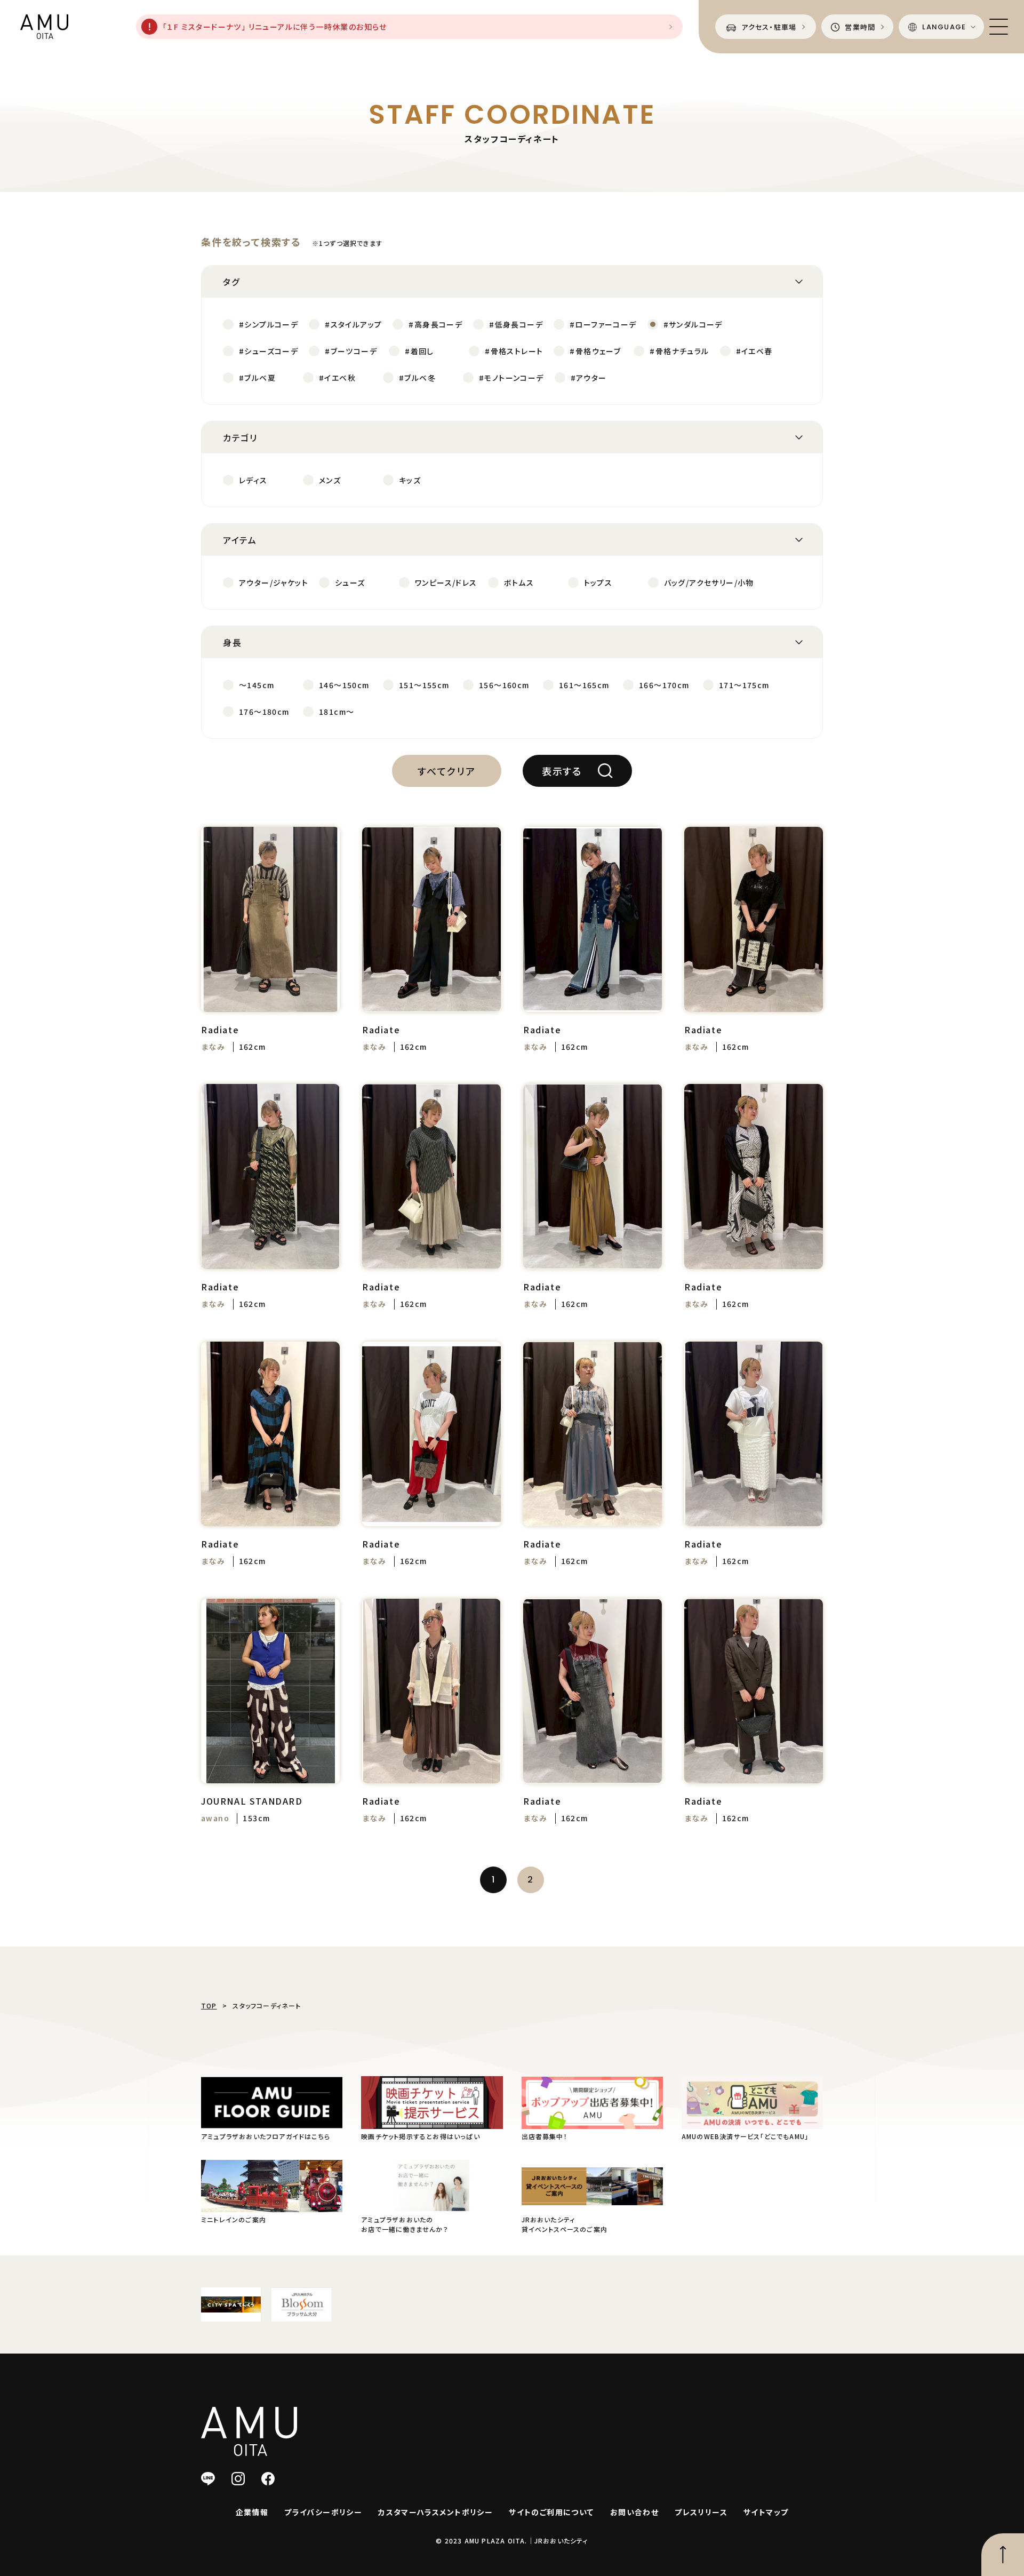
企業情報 (252, 2512)
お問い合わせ (634, 2512)
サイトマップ (766, 2512)
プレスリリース (701, 2512)
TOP (209, 2005)
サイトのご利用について (551, 2512)
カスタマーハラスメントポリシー (435, 2512)
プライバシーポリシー (323, 2512)
